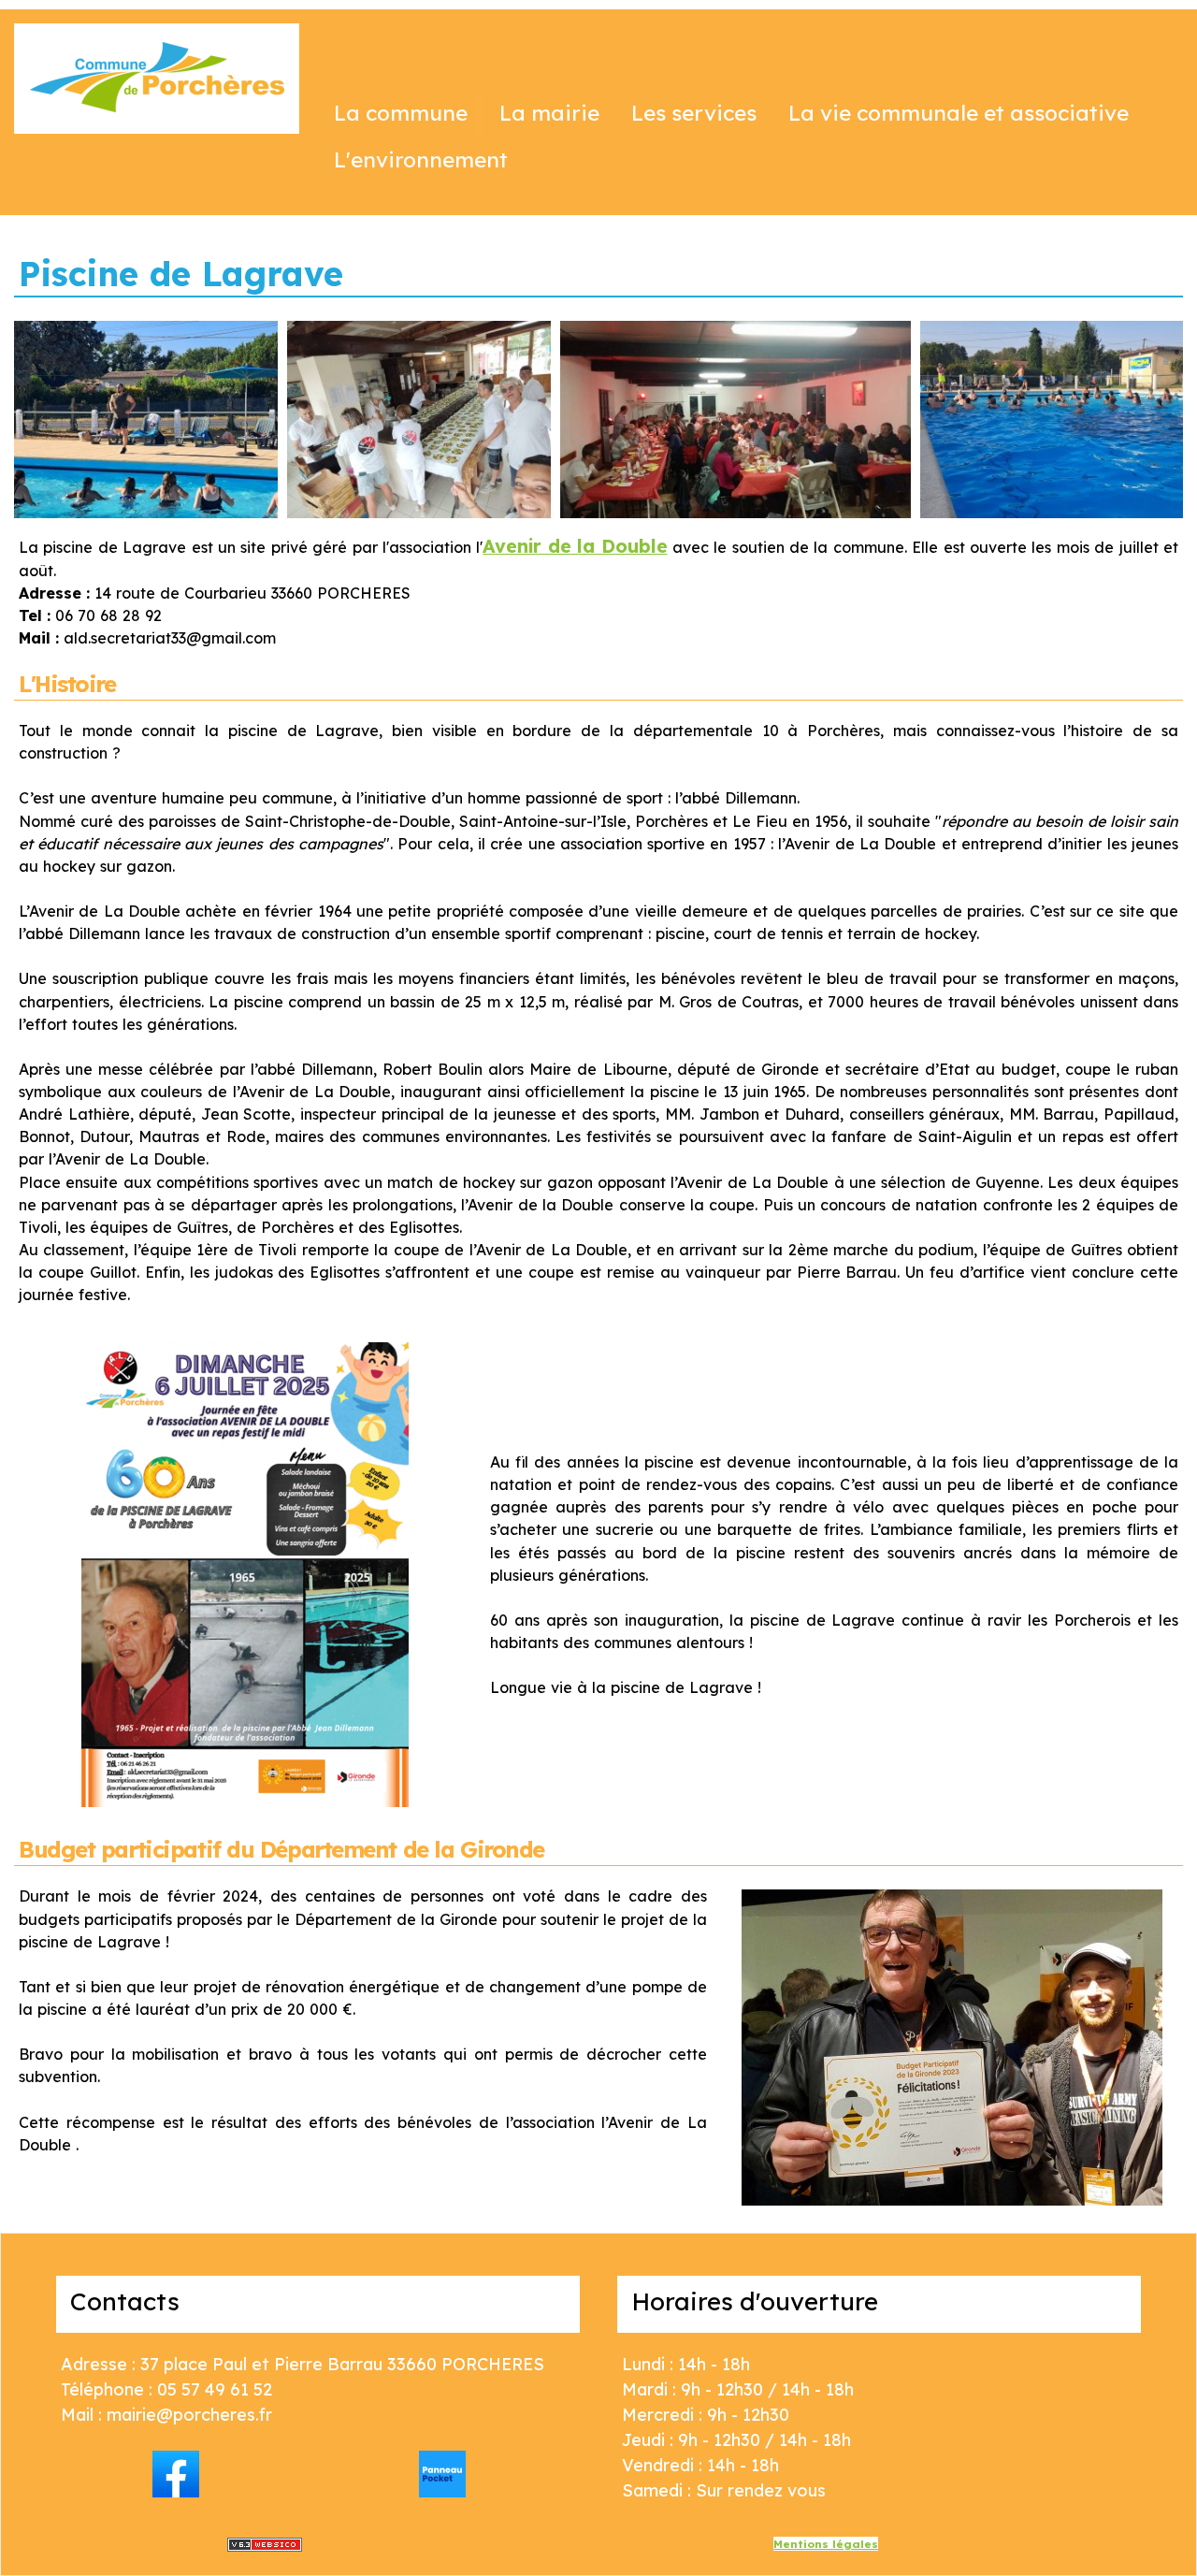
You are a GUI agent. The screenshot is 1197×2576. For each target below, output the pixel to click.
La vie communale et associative (959, 113)
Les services (694, 113)
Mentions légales (826, 2544)
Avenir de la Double (575, 546)
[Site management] (265, 2545)
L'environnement (421, 159)
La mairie (549, 113)
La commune (401, 113)
